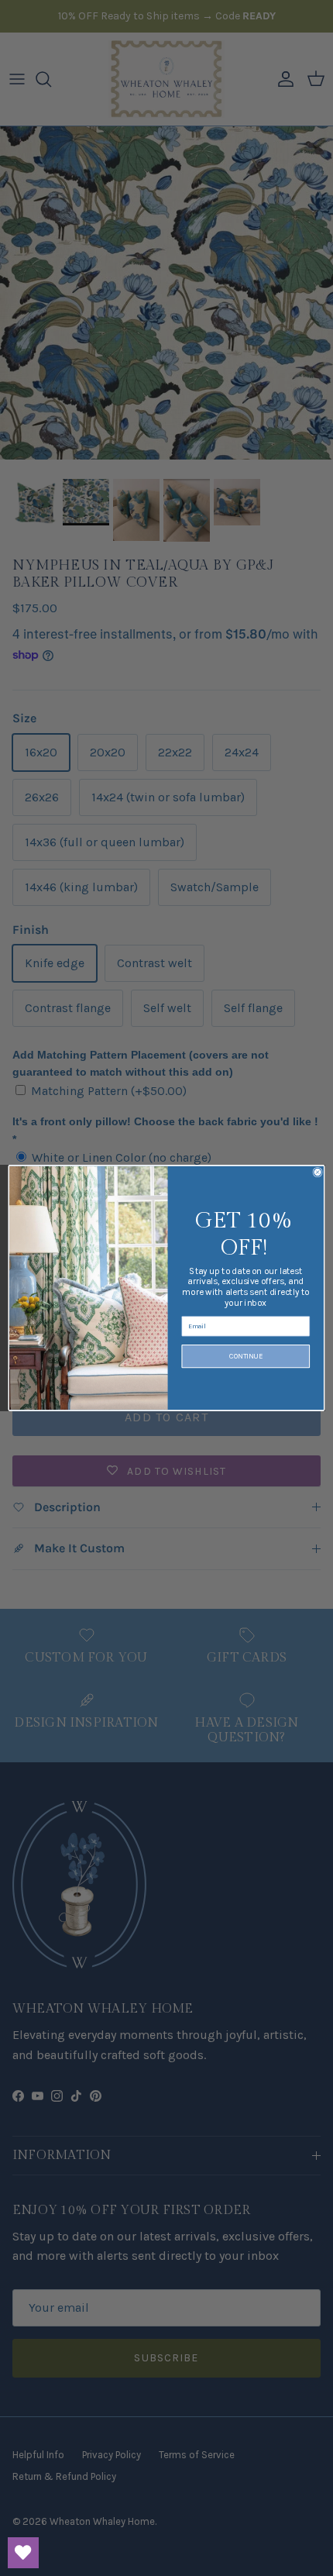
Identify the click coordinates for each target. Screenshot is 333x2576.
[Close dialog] (318, 1172)
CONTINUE (246, 1356)
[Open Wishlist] (23, 2553)
